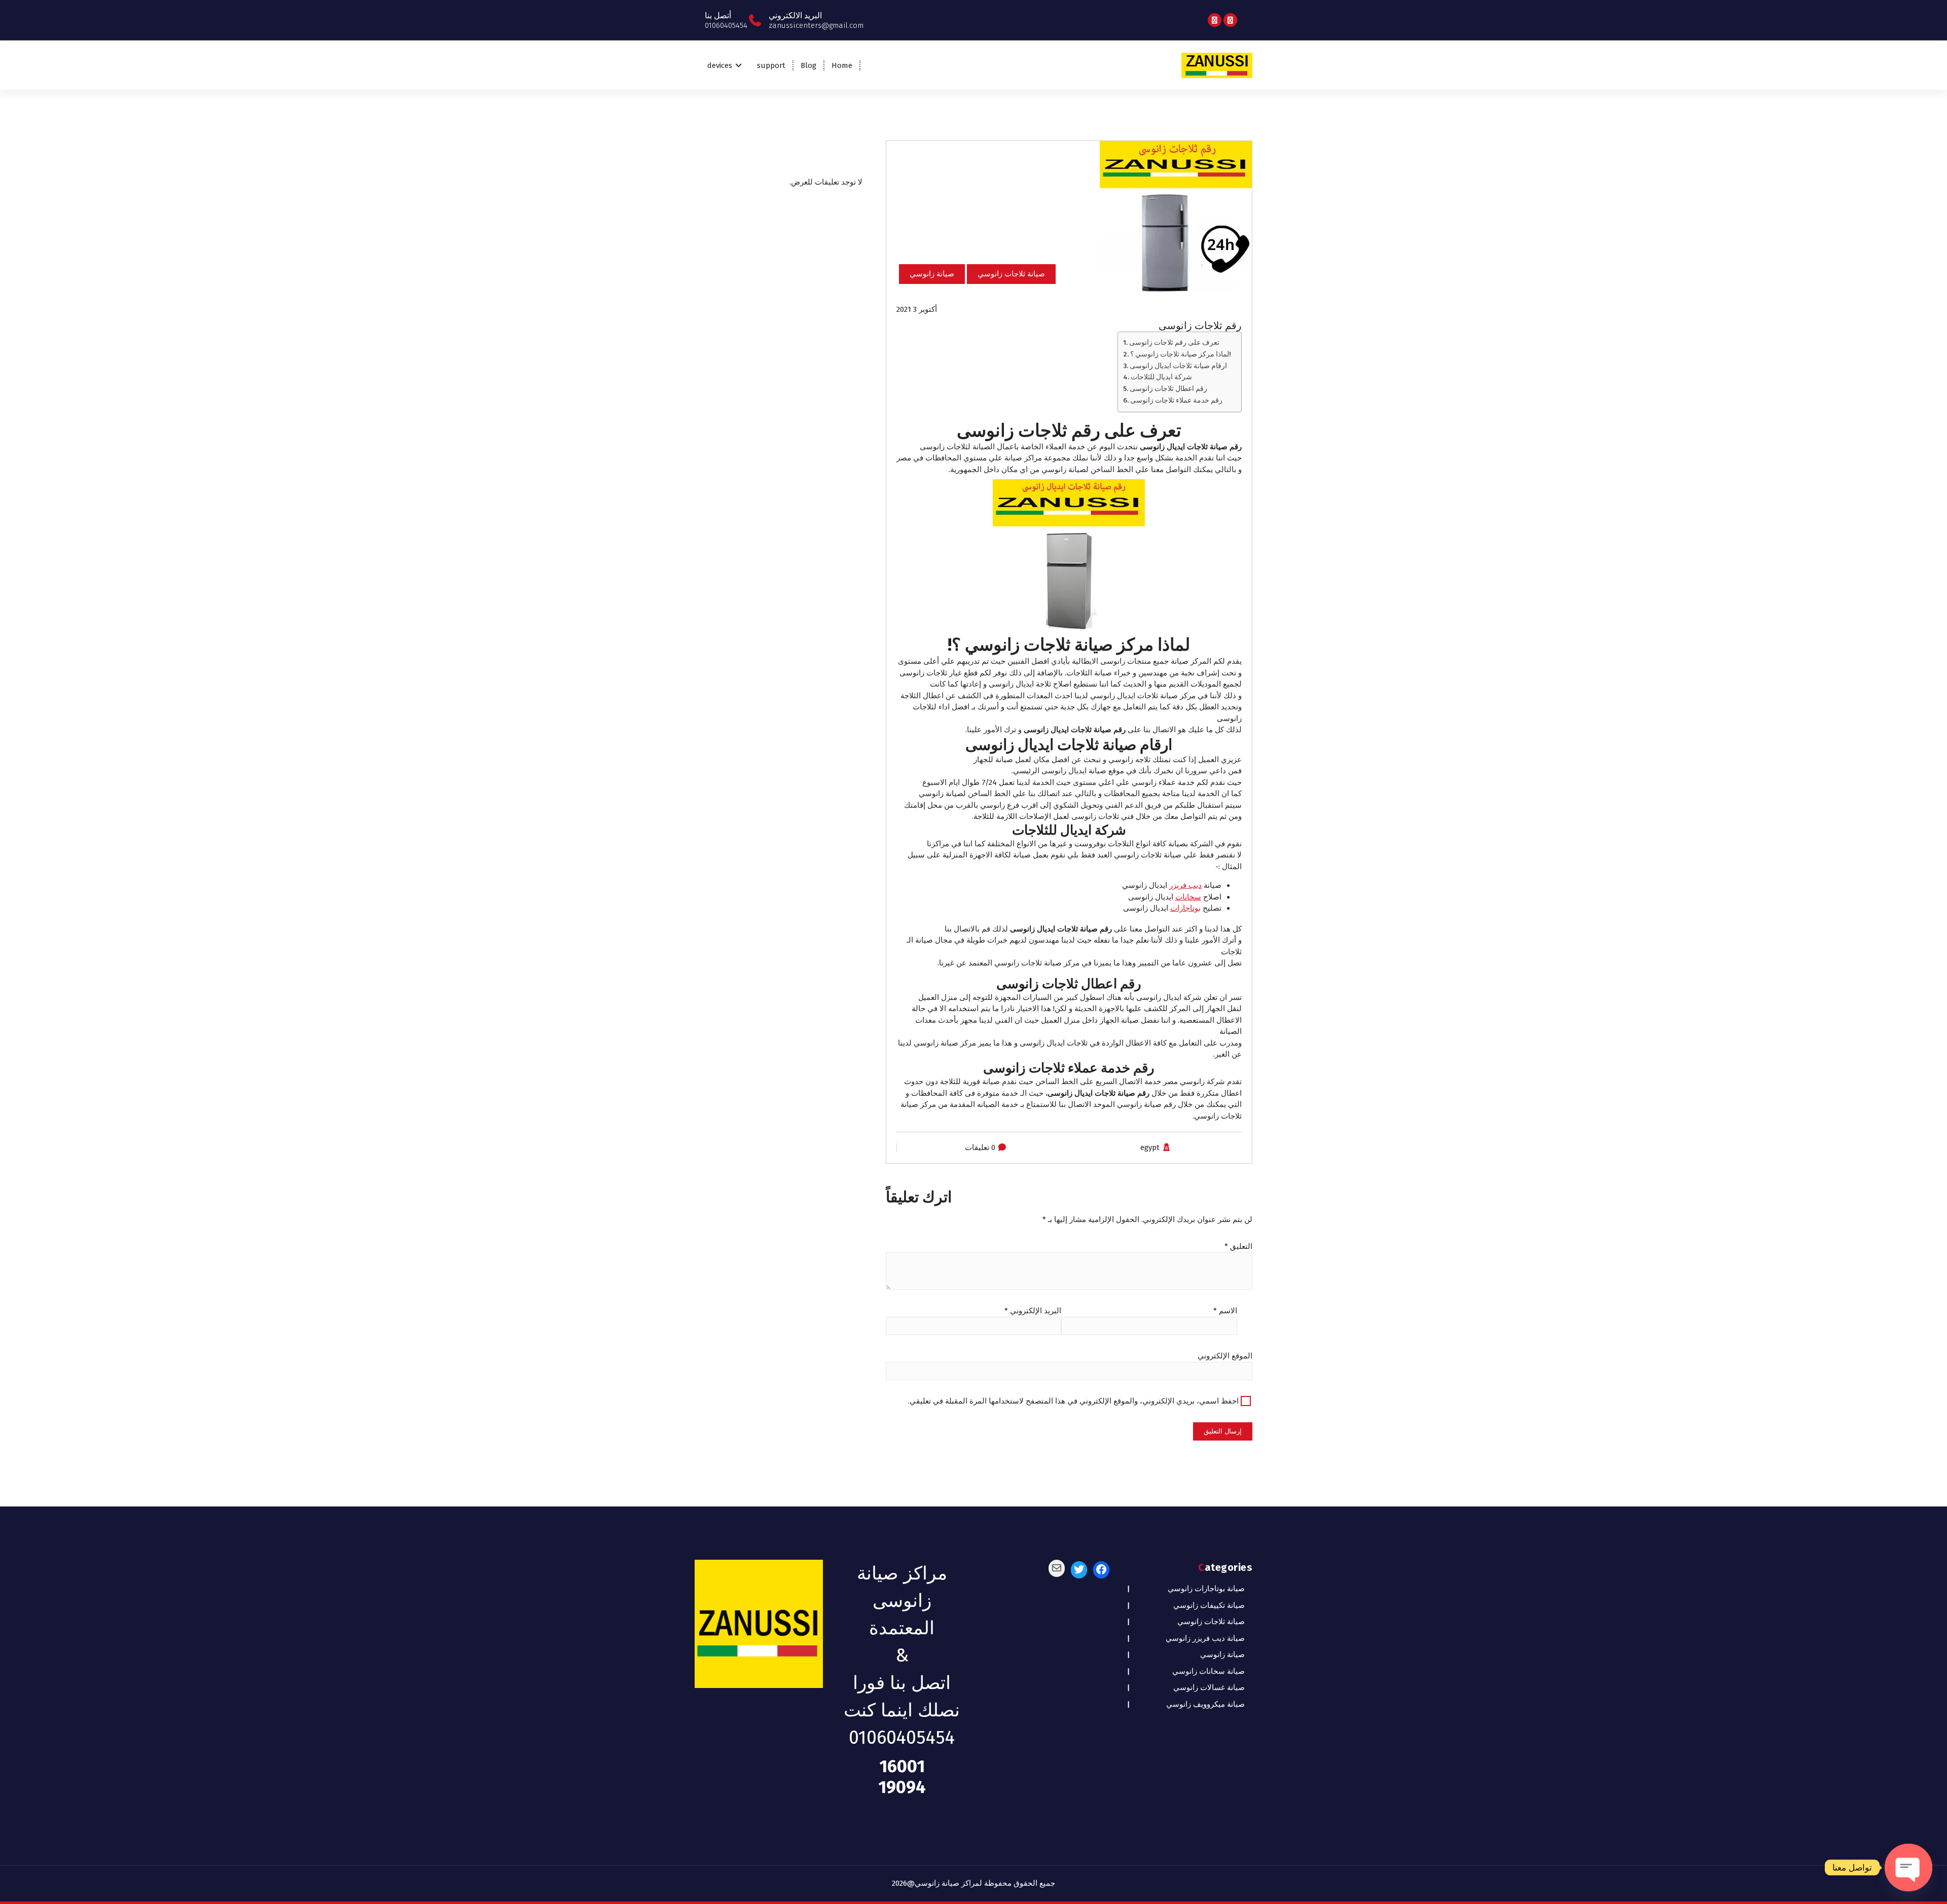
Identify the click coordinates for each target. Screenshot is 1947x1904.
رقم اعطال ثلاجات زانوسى (1168, 389)
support (771, 65)
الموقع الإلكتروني (1225, 1356)
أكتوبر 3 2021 (917, 309)
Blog (808, 65)
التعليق (1238, 1246)
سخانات (1188, 897)
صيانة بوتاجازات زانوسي (1206, 1589)
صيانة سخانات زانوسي (1209, 1671)
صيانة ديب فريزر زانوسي (1205, 1638)
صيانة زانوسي (932, 274)
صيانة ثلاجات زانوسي (1011, 274)
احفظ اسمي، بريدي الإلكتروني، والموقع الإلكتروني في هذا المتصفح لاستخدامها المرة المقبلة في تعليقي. (1073, 1401)
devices (720, 65)
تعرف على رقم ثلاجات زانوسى (1174, 343)
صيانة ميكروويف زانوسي (1205, 1704)
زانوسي (1054, 470)
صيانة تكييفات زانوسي (1209, 1605)
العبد (1105, 855)
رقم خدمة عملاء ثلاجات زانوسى (1176, 400)
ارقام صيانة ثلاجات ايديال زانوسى (1178, 366)
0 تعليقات (980, 1147)
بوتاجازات (1185, 908)
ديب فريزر (1185, 885)
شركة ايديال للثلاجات (1161, 377)
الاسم (1225, 1311)
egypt (1150, 1147)
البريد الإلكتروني (1033, 1311)
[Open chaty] (1908, 1867)
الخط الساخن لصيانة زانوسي (965, 794)
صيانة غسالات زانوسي (1209, 1687)
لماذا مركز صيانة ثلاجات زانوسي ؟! (1181, 354)
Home (842, 65)
